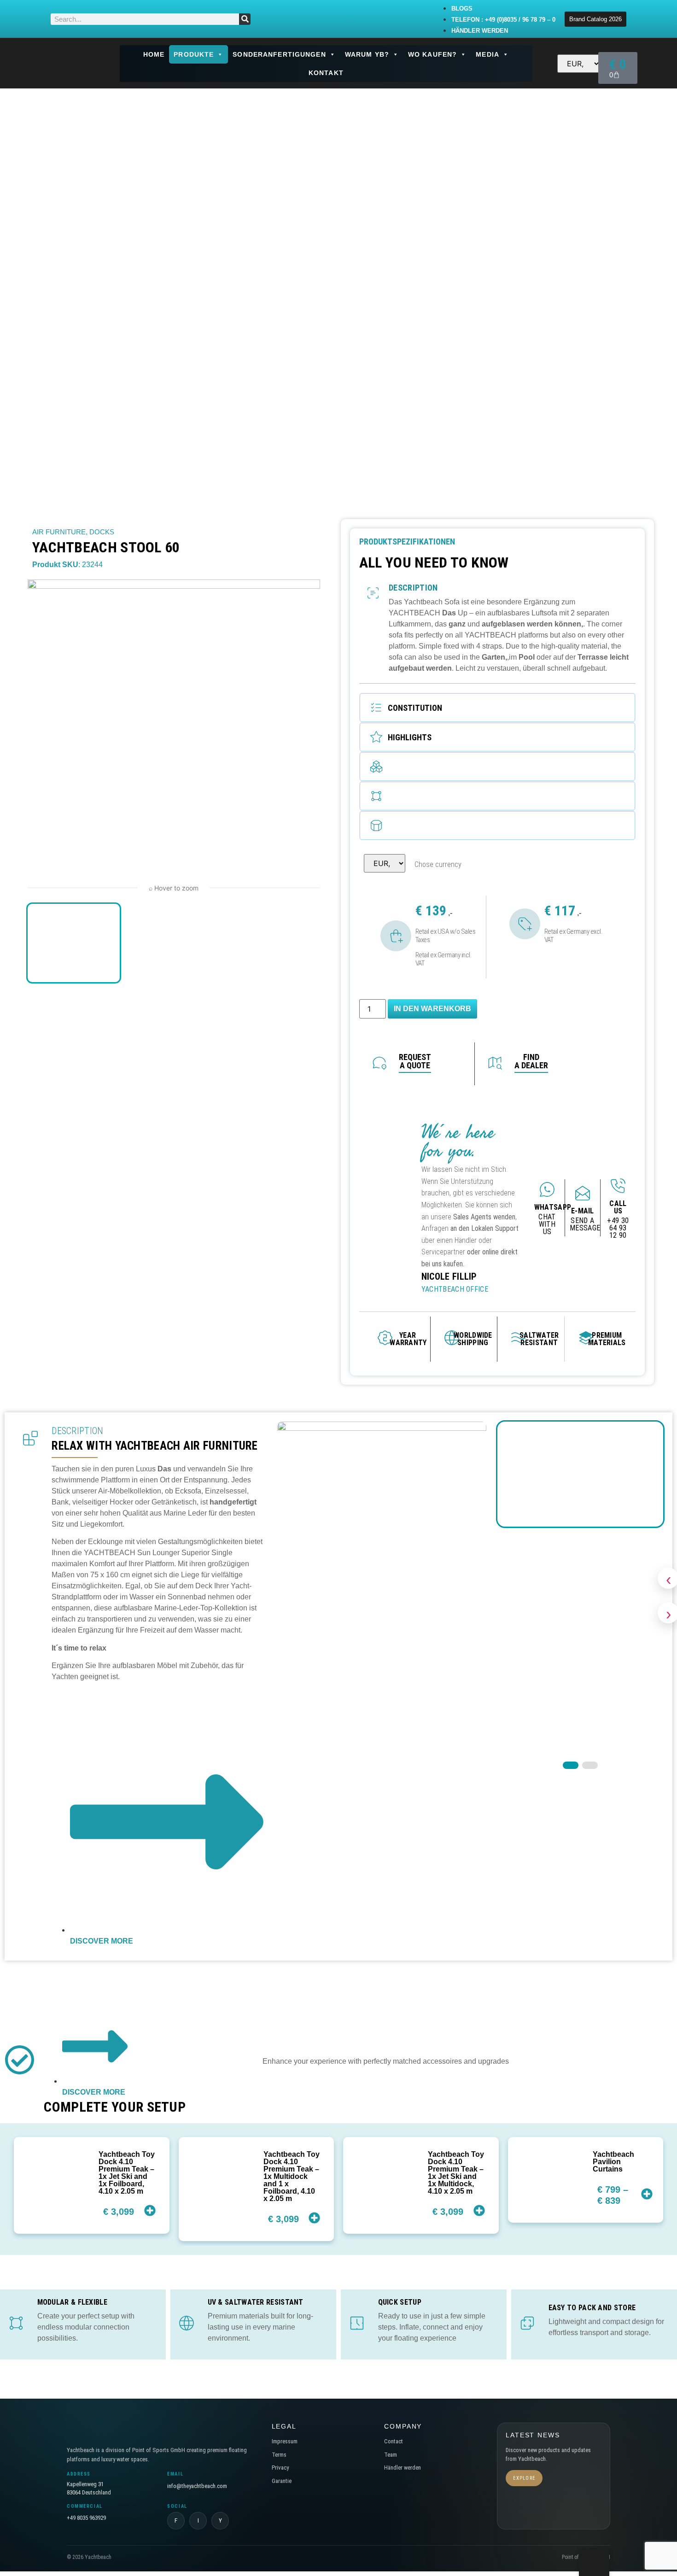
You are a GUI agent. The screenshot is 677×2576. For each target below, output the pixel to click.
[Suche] (245, 19)
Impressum (285, 2441)
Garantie (282, 2481)
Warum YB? (367, 54)
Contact (394, 2441)
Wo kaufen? (432, 54)
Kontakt (326, 73)
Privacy (280, 2468)
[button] (497, 708)
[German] (547, 63)
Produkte (194, 54)
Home (154, 54)
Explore (524, 2478)
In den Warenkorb (432, 1009)
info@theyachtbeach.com (197, 2486)
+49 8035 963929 (86, 2518)
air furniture (59, 532)
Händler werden (403, 2468)
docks (102, 532)
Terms (279, 2455)
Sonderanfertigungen (279, 54)
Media (487, 54)
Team (391, 2455)
